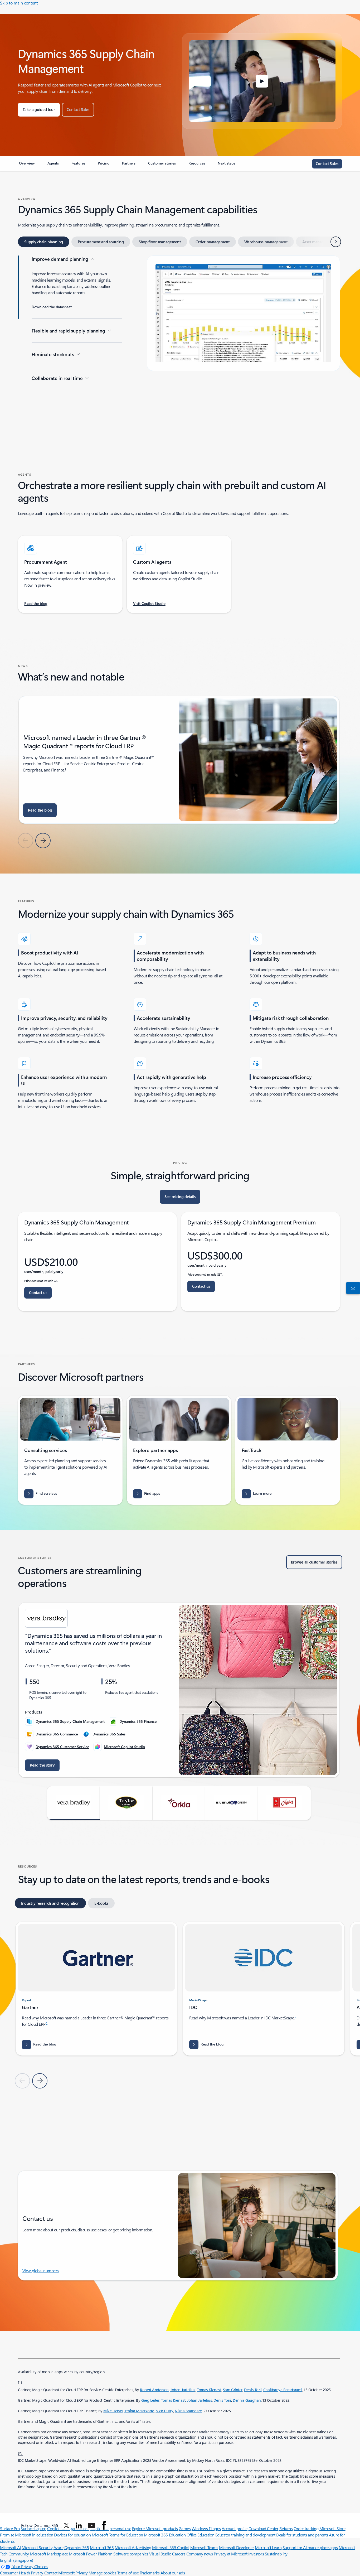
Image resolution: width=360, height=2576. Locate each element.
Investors (256, 2554)
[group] (179, 760)
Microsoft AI (10, 2547)
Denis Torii (253, 2390)
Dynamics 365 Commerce (57, 1734)
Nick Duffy (164, 2411)
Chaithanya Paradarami (283, 2390)
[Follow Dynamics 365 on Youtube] (91, 2525)
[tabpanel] (179, 339)
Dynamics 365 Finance (138, 1721)
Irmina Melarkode (139, 2411)
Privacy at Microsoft (230, 2554)
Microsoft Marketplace (49, 2554)
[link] (27, 165)
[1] (20, 2382)
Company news (200, 2554)
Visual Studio (160, 2554)
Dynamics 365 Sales (109, 1734)
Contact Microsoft (59, 2573)
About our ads (173, 2573)
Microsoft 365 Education (165, 2535)
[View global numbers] (352, 1288)
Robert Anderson (154, 2390)
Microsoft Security (37, 2547)
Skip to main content (19, 3)
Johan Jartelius (183, 2390)
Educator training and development (245, 2535)
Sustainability (276, 2554)
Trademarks (150, 2573)
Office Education (200, 2535)
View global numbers (41, 2271)
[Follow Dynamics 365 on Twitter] (66, 2525)
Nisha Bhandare (188, 2411)
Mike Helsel (113, 2411)
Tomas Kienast (209, 2390)
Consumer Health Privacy (22, 2573)
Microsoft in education (34, 2535)
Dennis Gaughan (247, 2400)
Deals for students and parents (302, 2535)
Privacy (82, 2573)
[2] (20, 2453)
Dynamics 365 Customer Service (62, 1747)
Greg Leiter (150, 2400)
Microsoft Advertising (133, 2547)
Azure (59, 2547)
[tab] (44, 242)
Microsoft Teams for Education (117, 2535)
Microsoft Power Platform (91, 2554)
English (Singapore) (17, 2560)
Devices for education (72, 2535)
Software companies (131, 2554)
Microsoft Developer (236, 2547)
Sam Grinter (233, 2390)
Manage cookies (102, 2573)
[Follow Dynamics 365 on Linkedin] (79, 2525)
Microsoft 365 (102, 2547)
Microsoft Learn (268, 2547)
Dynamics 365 (77, 2547)
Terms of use (128, 2573)
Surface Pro (10, 2528)
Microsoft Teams (204, 2547)
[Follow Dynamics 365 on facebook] (104, 2525)
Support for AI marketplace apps (310, 2547)
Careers (179, 2554)
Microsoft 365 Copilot (171, 2547)
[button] (262, 81)
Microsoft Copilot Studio (124, 1747)
